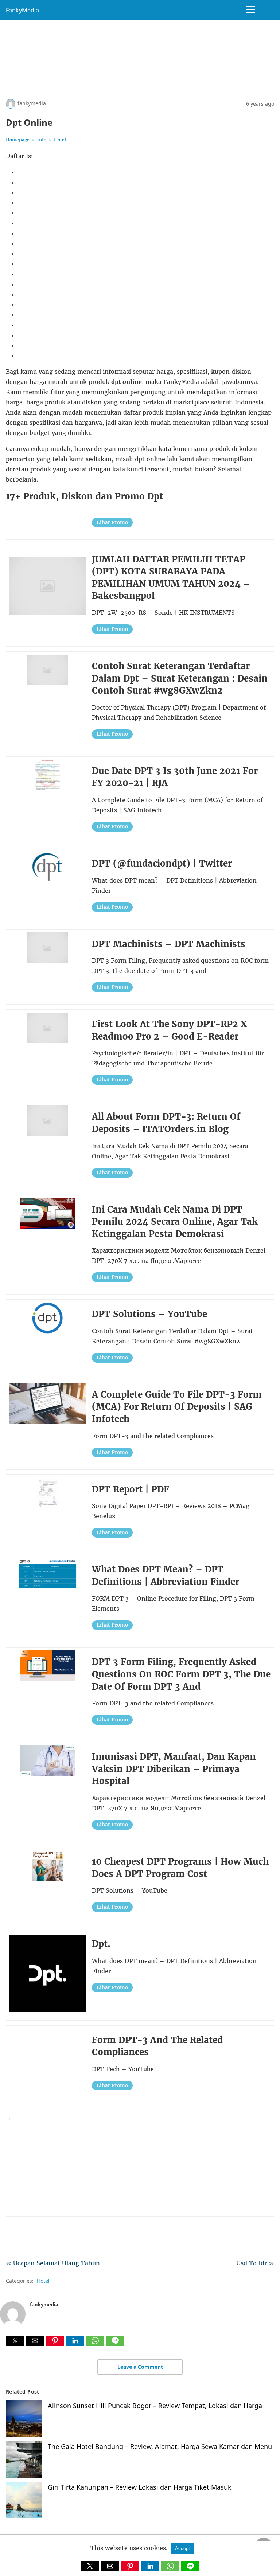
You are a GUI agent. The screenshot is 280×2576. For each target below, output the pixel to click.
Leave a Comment (140, 2367)
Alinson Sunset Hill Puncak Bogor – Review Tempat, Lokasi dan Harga (155, 2406)
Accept (182, 2548)
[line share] (115, 2344)
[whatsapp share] (96, 2344)
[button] (15, 2341)
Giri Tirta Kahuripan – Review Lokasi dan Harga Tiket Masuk (140, 2487)
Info (42, 140)
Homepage (18, 140)
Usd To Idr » (255, 2263)
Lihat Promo (112, 523)
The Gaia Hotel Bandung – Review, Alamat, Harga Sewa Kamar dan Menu (160, 2446)
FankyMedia (22, 10)
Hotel (60, 140)
